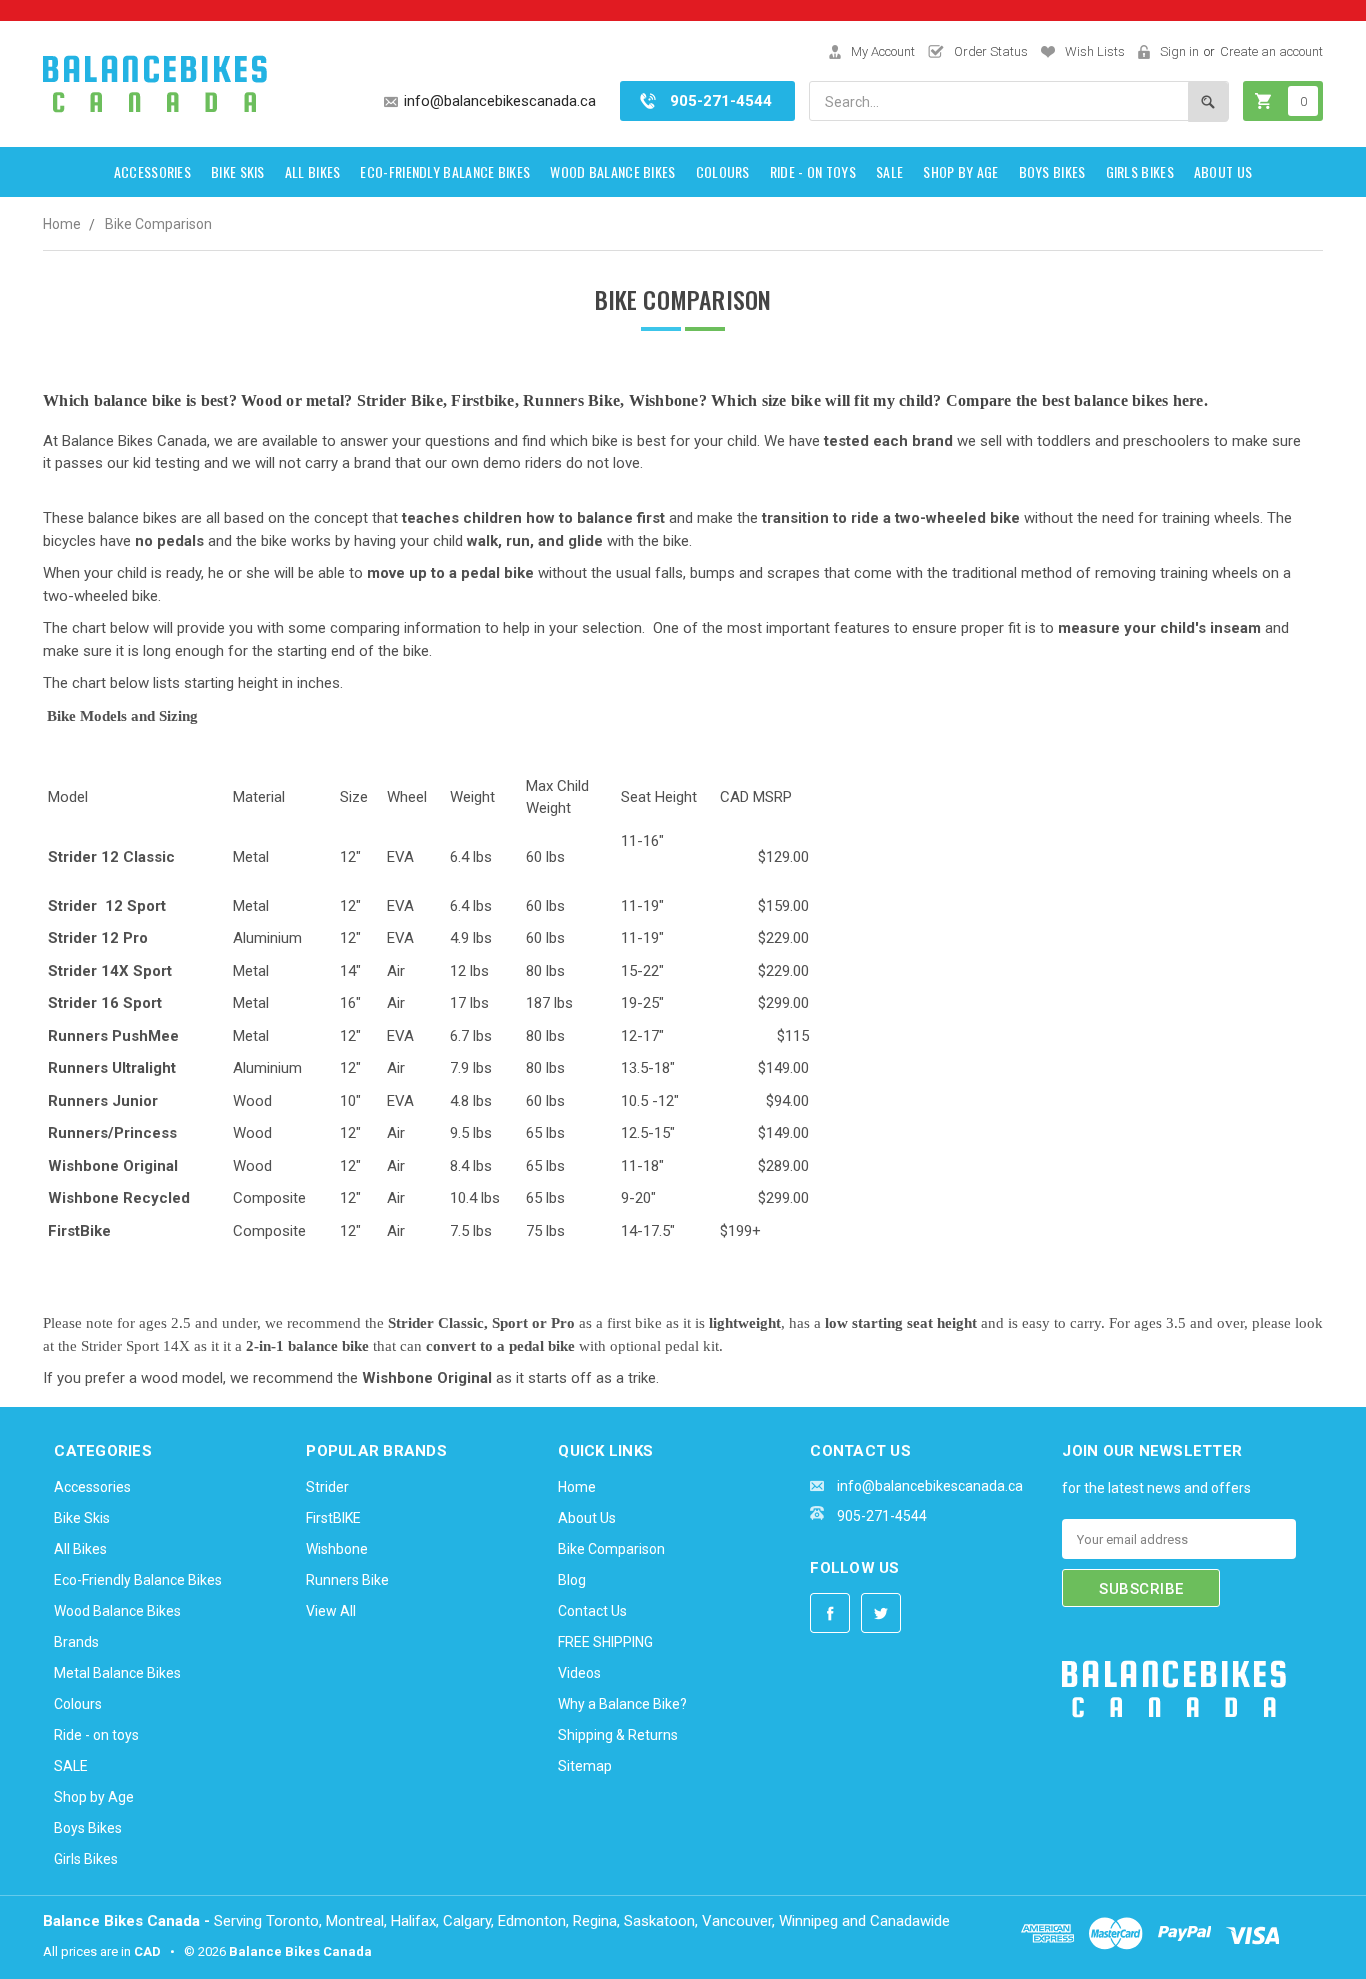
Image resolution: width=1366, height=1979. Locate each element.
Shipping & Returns (618, 1735)
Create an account (1271, 51)
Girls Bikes (1140, 171)
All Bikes (313, 171)
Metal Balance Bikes (117, 1673)
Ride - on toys (813, 171)
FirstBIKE (333, 1518)
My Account (883, 51)
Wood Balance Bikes (612, 171)
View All (331, 1611)
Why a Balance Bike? (622, 1704)
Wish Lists (1095, 51)
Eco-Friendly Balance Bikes (445, 171)
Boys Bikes (1052, 171)
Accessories (152, 171)
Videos (579, 1673)
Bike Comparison (158, 224)
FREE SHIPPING (605, 1642)
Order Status (991, 51)
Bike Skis (238, 171)
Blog (572, 1580)
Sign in (1179, 51)
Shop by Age (960, 171)
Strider (327, 1487)
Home (62, 224)
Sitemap (585, 1766)
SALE (889, 171)
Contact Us (592, 1611)
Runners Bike (347, 1580)
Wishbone (337, 1549)
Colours (723, 171)
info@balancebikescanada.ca (500, 101)
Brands (76, 1642)
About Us (1223, 171)
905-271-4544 (721, 101)
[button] (1112, 1784)
